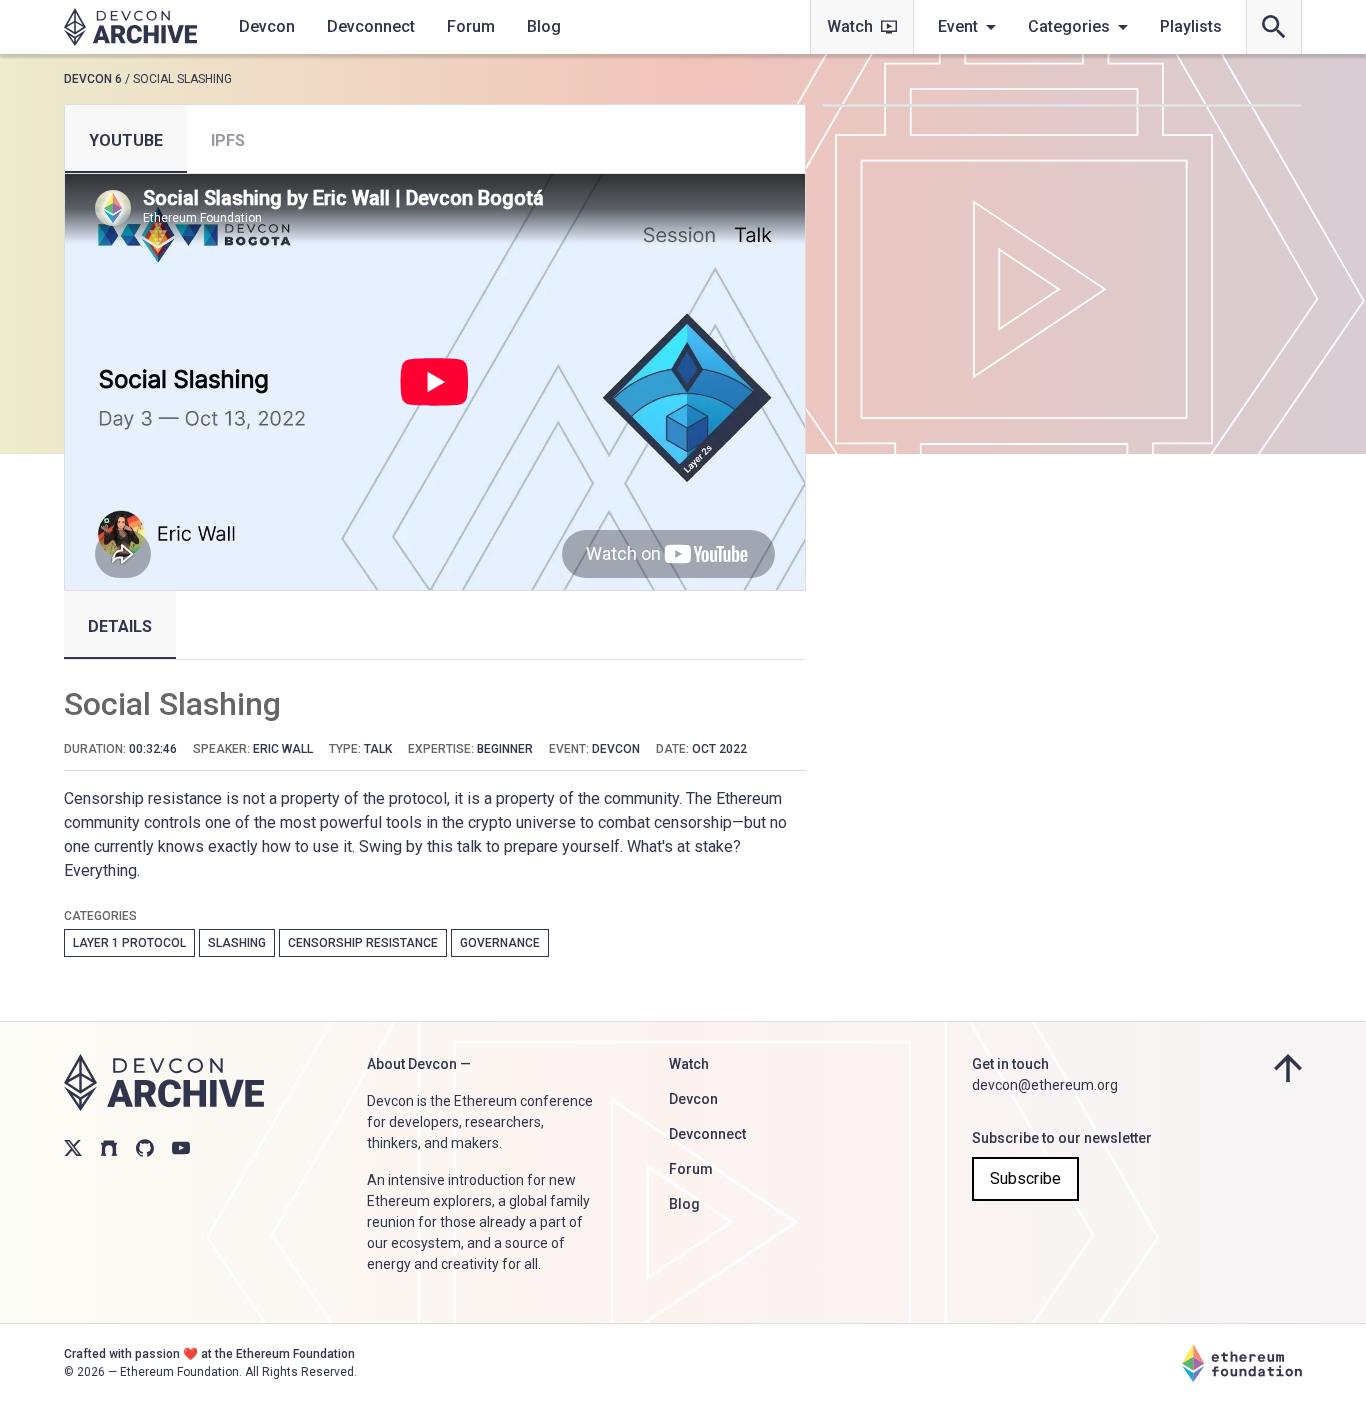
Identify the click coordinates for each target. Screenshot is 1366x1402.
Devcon (267, 26)
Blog (544, 26)
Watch (850, 26)
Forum (471, 26)
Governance (500, 943)
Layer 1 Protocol (129, 943)
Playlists (1191, 26)
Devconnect (371, 26)
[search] (1274, 27)
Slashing (237, 943)
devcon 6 (93, 79)
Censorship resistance (363, 943)
